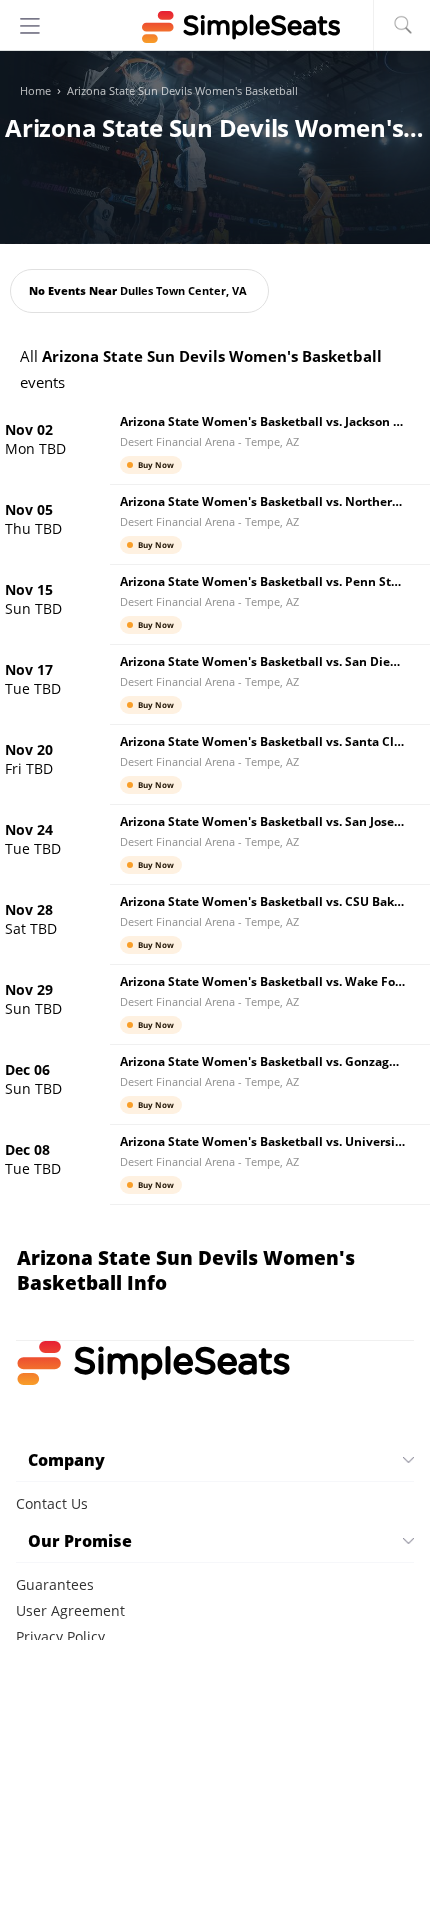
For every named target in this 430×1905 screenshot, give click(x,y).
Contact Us (52, 1503)
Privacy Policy (60, 1636)
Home (35, 91)
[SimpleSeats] (215, 27)
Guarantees (55, 1584)
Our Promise (80, 1541)
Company (66, 1460)
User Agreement (70, 1610)
